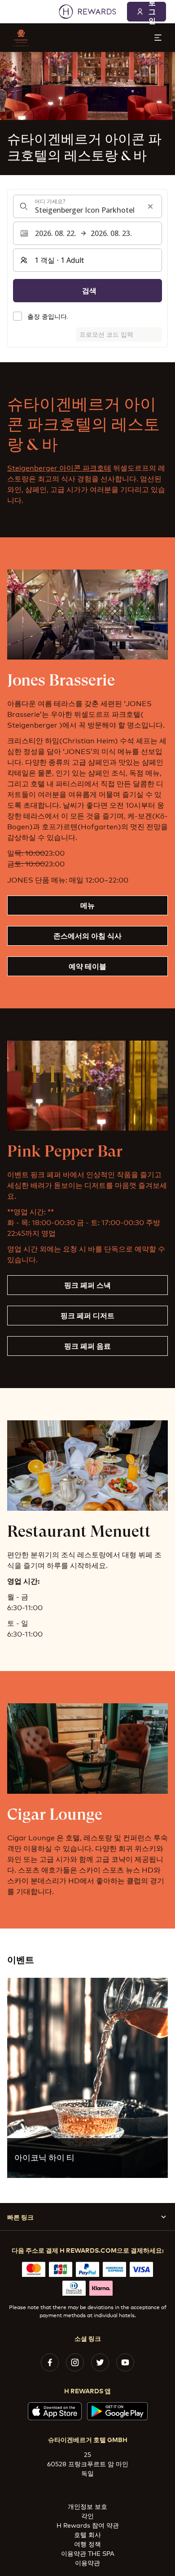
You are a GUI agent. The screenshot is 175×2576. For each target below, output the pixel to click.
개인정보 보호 (87, 2506)
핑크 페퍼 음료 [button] (87, 1346)
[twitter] (100, 2362)
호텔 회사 (87, 2534)
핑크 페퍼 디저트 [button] (87, 1315)
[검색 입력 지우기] (150, 206)
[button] (87, 2078)
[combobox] (87, 206)
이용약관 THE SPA (88, 2553)
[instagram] (75, 2362)
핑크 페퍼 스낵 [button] (87, 1285)
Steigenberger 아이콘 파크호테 (59, 467)
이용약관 (87, 2562)
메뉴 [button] (87, 905)
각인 (87, 2515)
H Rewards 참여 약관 (88, 2525)
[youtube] (125, 2362)
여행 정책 (87, 2544)
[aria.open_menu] (158, 38)
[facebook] (50, 2362)
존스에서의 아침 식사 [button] (87, 935)
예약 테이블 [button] (87, 966)
